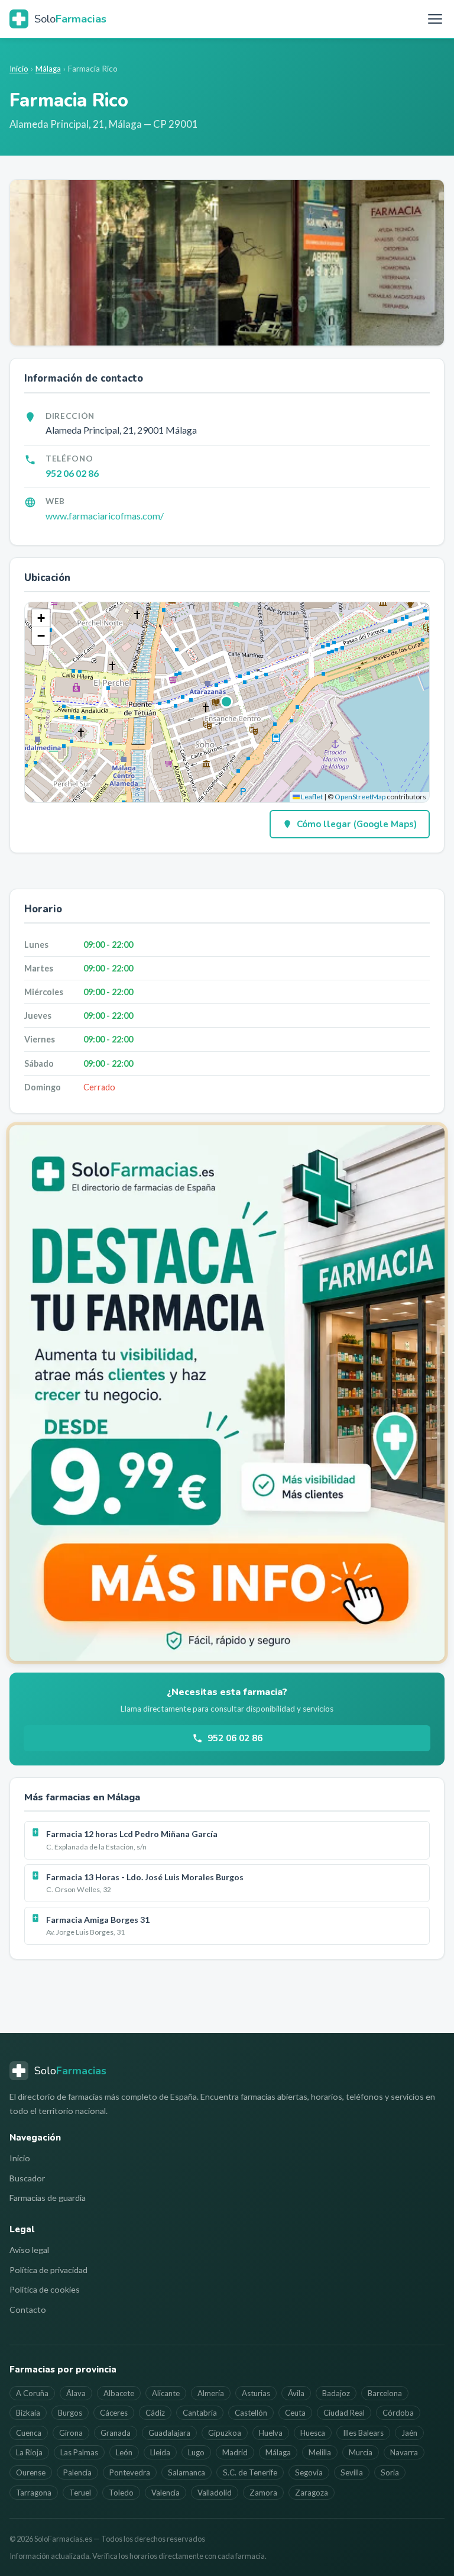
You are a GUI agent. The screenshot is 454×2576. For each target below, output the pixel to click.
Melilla (320, 2452)
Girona (71, 2433)
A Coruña (32, 2393)
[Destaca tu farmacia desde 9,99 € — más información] (227, 1393)
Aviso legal (29, 2250)
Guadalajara (169, 2433)
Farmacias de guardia (48, 2198)
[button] (227, 702)
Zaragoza (312, 2493)
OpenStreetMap (360, 797)
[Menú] (435, 19)
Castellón (251, 2413)
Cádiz (155, 2413)
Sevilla (352, 2472)
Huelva (271, 2433)
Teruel (80, 2493)
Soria (390, 2472)
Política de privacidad (48, 2270)
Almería (211, 2393)
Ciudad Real (344, 2413)
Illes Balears (363, 2433)
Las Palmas (79, 2452)
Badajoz (336, 2393)
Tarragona (34, 2493)
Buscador (27, 2178)
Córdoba (398, 2413)
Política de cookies (45, 2289)
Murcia (361, 2452)
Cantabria (200, 2413)
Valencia (166, 2493)
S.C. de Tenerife (250, 2472)
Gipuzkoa (225, 2433)
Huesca (313, 2433)
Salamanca (187, 2472)
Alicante (166, 2393)
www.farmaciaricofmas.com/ (105, 516)
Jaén (409, 2433)
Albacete (119, 2393)
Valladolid (215, 2493)
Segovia (309, 2472)
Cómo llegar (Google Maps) (357, 824)
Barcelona (385, 2393)
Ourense (31, 2472)
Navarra (404, 2452)
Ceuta (295, 2413)
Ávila (296, 2393)
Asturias (256, 2393)
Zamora (263, 2493)
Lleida (160, 2452)
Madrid (235, 2452)
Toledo (121, 2493)
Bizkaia (28, 2413)
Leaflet (311, 797)
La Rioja (29, 2452)
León (124, 2452)
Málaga (48, 69)
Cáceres (114, 2413)
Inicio (19, 69)
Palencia (77, 2472)
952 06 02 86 (72, 473)
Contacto (28, 2309)
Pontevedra (130, 2472)
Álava (76, 2393)
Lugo (196, 2452)
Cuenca (29, 2433)
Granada (116, 2433)
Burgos (70, 2413)
